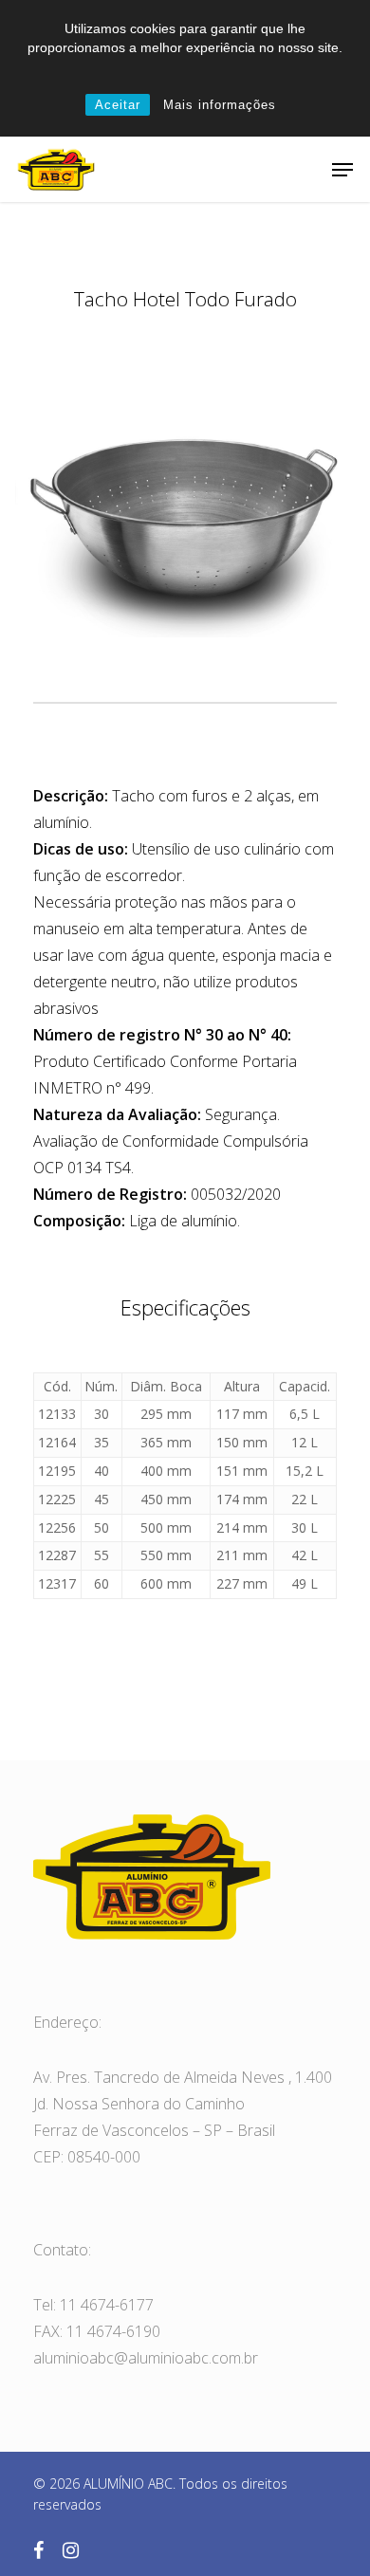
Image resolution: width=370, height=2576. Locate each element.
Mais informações (220, 105)
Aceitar (118, 105)
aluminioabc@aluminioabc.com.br (146, 2358)
